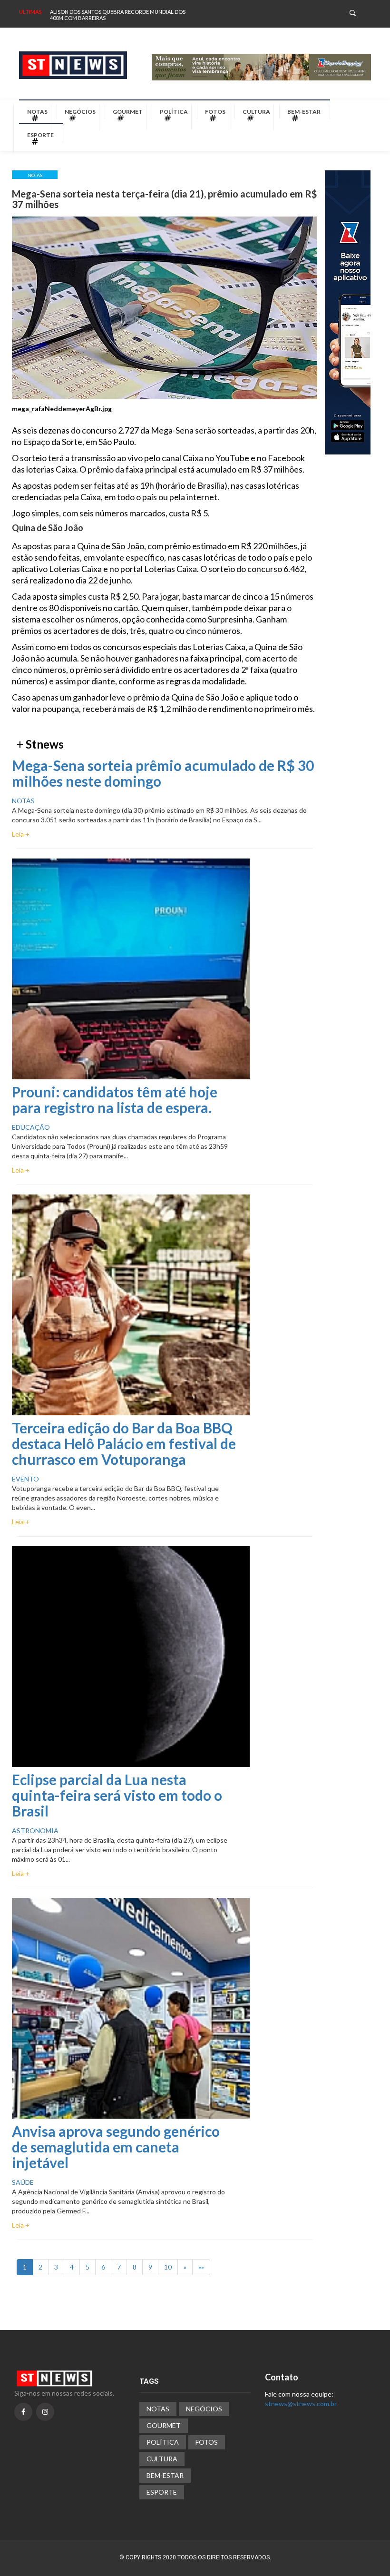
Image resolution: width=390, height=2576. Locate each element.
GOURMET (128, 112)
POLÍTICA (174, 112)
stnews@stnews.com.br (301, 2403)
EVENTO (25, 1479)
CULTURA (256, 112)
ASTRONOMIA (35, 1831)
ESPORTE (40, 135)
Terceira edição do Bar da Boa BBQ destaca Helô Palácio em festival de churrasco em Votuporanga (124, 1443)
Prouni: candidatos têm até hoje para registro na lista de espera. (115, 1100)
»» (201, 2267)
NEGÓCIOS (80, 112)
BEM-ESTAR (304, 112)
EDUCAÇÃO (31, 1127)
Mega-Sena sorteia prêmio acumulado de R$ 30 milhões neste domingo (163, 773)
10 (168, 2267)
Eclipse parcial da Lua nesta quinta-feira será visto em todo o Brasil (117, 1795)
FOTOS (215, 112)
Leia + (21, 834)
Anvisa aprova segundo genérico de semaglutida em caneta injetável (116, 2147)
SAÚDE (23, 2182)
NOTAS (37, 112)
